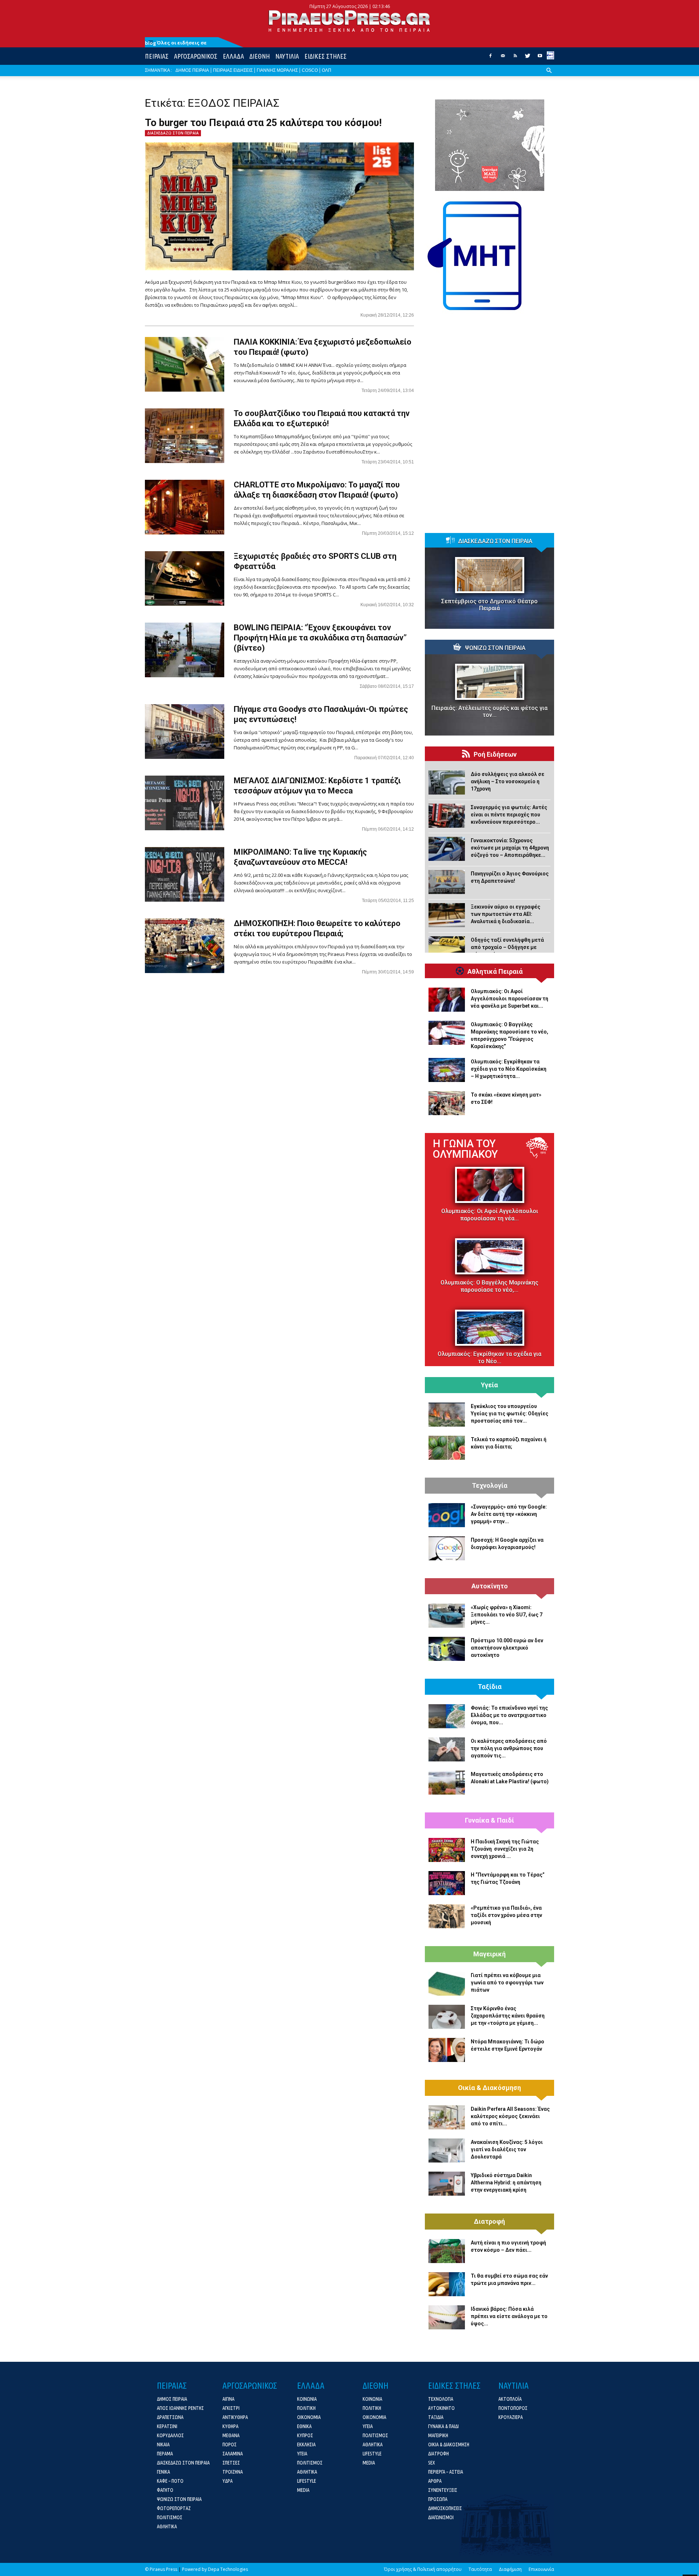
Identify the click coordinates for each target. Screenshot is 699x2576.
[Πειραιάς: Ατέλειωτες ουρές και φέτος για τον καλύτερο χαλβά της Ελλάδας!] (489, 682)
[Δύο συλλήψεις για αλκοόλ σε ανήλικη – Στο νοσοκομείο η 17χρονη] (447, 783)
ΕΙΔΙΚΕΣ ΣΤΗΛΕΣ (325, 56)
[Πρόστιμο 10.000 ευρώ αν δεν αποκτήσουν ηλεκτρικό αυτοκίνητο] (447, 1649)
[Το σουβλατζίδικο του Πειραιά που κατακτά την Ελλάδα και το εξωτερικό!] (185, 436)
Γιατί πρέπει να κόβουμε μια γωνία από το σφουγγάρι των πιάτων (507, 1983)
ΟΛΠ (327, 70)
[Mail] (503, 58)
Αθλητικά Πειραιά (495, 972)
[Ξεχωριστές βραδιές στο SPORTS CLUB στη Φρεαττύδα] (185, 579)
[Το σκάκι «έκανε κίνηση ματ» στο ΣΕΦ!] (447, 1103)
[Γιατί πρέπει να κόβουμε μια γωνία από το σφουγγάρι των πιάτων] (447, 1984)
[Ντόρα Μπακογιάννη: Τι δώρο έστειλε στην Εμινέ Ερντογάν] (447, 2050)
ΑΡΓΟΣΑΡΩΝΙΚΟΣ (196, 56)
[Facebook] (490, 58)
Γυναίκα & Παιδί (489, 1820)
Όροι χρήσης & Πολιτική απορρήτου (423, 2569)
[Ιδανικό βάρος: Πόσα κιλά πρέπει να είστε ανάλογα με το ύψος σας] (447, 2317)
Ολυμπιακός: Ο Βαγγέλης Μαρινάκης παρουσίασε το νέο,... (489, 1286)
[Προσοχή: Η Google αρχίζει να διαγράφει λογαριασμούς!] (447, 1548)
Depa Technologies (228, 2569)
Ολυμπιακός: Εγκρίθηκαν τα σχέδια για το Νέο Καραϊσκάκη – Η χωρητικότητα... (509, 1069)
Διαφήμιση (510, 2569)
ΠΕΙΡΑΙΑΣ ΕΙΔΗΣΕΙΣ (233, 70)
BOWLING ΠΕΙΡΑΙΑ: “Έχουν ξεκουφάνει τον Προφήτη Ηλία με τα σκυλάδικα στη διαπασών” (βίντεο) (320, 638)
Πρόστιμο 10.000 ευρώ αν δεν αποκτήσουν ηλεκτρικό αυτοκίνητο (507, 1648)
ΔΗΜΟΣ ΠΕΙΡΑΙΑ (192, 70)
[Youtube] (540, 58)
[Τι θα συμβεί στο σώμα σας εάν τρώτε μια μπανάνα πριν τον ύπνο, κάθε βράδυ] (447, 2284)
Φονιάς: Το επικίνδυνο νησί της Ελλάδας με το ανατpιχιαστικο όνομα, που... (509, 1715)
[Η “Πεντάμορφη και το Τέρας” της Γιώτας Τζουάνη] (447, 1883)
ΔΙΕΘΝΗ (260, 56)
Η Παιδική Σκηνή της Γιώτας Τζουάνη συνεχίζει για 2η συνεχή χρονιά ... (505, 1849)
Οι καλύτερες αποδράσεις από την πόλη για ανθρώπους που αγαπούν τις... (509, 1748)
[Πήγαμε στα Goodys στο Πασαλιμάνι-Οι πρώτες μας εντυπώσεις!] (185, 732)
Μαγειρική (489, 1954)
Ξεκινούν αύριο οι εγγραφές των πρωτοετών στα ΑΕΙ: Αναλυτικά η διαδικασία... (506, 914)
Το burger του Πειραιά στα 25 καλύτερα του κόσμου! (263, 123)
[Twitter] (528, 58)
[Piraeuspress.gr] (349, 21)
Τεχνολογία (490, 1486)
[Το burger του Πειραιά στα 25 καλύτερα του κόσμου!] (279, 206)
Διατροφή (489, 2222)
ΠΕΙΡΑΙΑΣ (157, 56)
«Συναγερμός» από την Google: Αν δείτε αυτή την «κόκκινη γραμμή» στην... (509, 1514)
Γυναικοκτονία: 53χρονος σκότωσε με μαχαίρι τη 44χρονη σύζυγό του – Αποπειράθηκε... (510, 848)
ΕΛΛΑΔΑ (233, 56)
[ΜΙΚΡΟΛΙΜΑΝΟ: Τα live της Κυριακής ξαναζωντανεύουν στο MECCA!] (185, 874)
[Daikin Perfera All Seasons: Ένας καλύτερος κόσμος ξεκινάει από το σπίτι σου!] (447, 2117)
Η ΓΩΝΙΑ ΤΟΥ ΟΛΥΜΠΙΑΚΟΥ (465, 1149)
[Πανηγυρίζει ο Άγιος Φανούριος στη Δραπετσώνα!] (447, 882)
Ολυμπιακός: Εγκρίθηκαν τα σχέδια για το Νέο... (489, 1358)
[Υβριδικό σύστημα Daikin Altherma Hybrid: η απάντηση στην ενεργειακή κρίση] (447, 2184)
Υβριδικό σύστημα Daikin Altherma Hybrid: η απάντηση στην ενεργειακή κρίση (506, 2183)
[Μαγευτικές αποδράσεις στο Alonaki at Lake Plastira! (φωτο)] (447, 1783)
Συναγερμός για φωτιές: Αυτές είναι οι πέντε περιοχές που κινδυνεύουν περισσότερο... (509, 815)
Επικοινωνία (541, 2569)
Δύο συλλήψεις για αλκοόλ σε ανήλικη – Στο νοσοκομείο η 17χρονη (508, 781)
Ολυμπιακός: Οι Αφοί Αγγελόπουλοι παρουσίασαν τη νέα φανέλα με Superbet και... (510, 999)
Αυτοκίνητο (490, 1586)
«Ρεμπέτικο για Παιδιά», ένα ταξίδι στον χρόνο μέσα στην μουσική (506, 1915)
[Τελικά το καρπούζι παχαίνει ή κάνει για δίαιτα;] (447, 1448)
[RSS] (515, 58)
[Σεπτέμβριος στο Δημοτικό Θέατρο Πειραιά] (489, 575)
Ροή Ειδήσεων (495, 754)
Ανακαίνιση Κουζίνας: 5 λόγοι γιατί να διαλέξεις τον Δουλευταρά (507, 2149)
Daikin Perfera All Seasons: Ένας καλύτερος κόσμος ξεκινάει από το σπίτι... (510, 2116)
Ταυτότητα (480, 2569)
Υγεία (489, 1385)
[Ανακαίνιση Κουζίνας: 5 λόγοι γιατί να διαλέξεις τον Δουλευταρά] (447, 2150)
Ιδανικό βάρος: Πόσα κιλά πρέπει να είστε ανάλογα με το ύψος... (509, 2316)
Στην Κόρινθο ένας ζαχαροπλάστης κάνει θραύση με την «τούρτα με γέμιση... (508, 2016)
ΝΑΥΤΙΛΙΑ (287, 56)
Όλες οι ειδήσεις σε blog (176, 43)
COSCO (310, 70)
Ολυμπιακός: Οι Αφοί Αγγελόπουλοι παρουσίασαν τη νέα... (490, 1215)
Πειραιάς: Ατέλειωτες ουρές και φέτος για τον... (489, 711)
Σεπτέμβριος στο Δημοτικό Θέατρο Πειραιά (489, 605)
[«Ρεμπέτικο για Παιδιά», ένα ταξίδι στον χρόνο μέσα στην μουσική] (447, 1916)
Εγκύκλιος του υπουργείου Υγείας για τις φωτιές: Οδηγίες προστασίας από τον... (510, 1414)
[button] (549, 76)
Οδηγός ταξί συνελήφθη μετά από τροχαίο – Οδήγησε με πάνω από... (507, 947)
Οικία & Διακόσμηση (489, 2088)
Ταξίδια (490, 1687)
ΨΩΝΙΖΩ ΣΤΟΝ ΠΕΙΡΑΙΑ (495, 648)
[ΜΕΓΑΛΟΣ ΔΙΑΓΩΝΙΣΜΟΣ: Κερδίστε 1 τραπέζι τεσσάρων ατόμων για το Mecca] (185, 803)
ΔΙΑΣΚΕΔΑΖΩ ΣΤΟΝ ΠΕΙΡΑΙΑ (173, 133)
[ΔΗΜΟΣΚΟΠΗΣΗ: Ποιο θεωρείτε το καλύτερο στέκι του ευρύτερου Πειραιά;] (185, 946)
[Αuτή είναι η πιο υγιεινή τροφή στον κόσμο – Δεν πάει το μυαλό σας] (447, 2251)
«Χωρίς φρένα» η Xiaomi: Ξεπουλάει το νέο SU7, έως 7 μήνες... (507, 1615)
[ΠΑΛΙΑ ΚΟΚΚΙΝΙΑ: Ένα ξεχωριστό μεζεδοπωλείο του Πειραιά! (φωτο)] (185, 364)
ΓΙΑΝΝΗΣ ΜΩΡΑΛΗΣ (277, 70)
